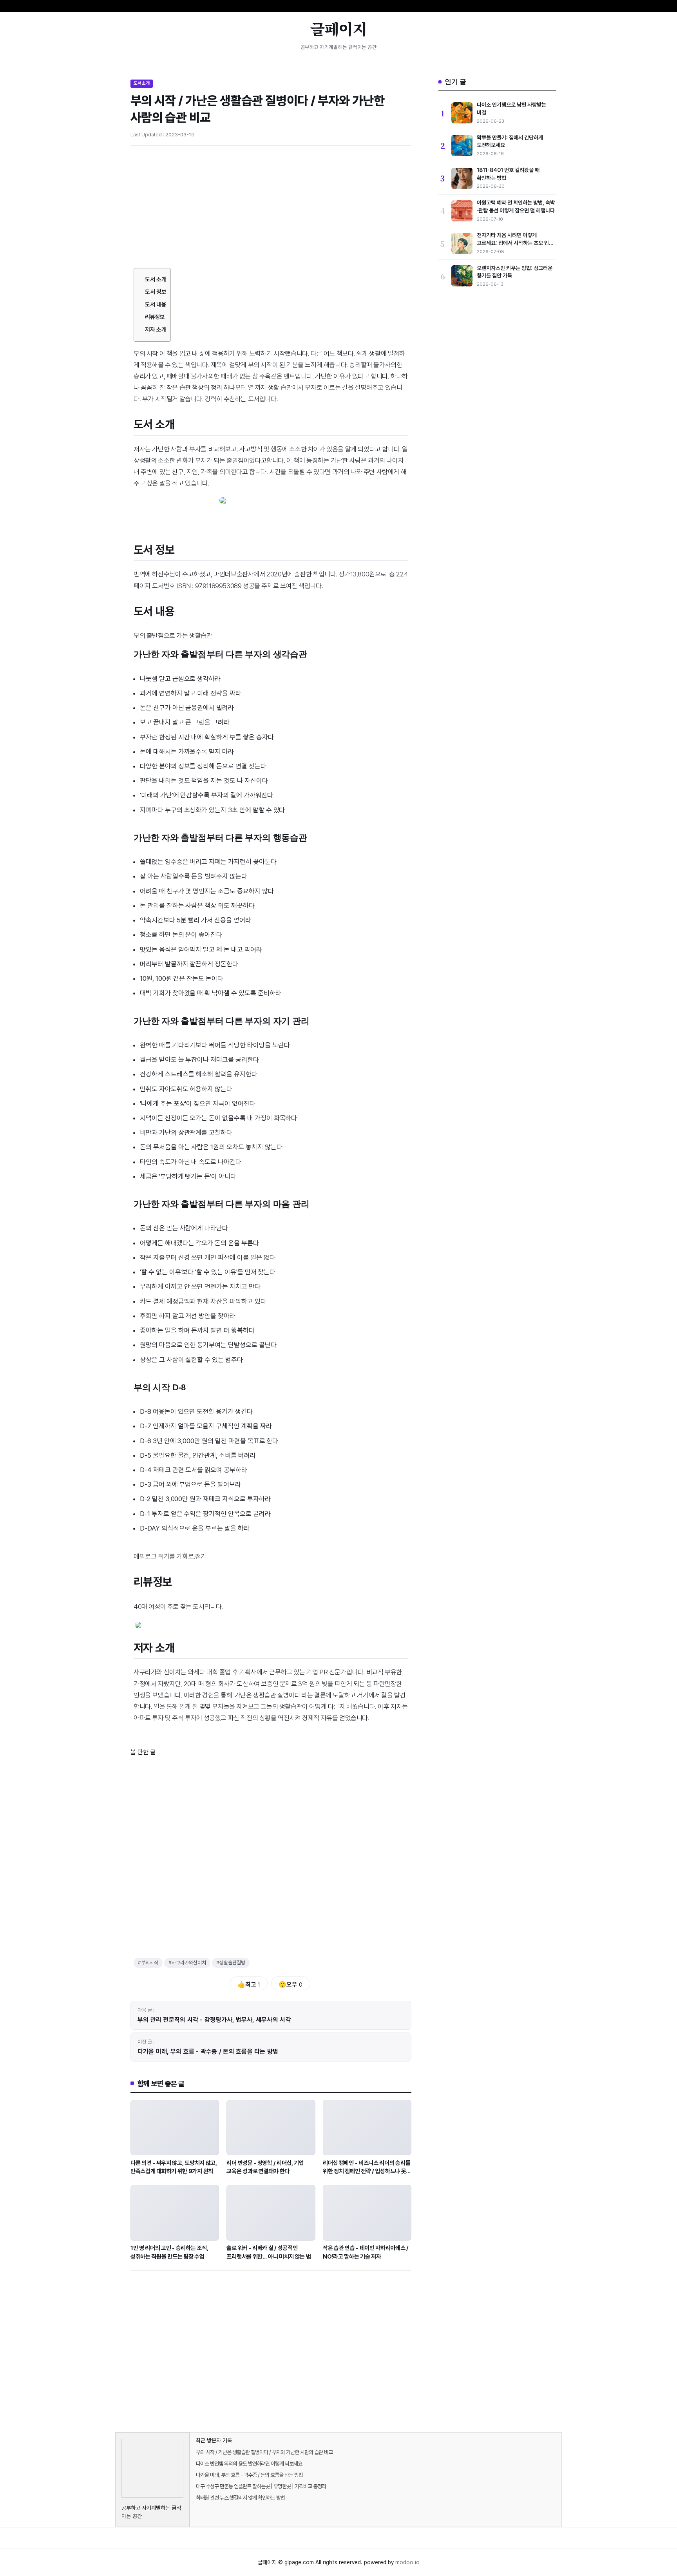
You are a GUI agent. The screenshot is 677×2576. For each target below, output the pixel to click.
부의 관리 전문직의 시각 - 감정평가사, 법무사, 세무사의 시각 (214, 2020)
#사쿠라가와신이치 (187, 1963)
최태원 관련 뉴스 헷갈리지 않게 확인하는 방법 (240, 2498)
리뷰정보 (155, 317)
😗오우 (291, 1985)
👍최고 (249, 1985)
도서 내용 (156, 304)
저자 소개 (156, 330)
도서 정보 (156, 292)
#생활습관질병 (231, 1963)
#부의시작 (148, 1963)
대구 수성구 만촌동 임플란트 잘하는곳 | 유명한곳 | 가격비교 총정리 (261, 2486)
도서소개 (142, 83)
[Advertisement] (271, 210)
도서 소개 (156, 279)
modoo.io (407, 2562)
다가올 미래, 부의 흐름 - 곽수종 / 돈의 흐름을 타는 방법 (208, 2052)
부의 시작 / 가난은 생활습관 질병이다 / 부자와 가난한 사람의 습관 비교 (264, 2452)
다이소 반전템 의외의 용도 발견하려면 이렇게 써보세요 (249, 2464)
